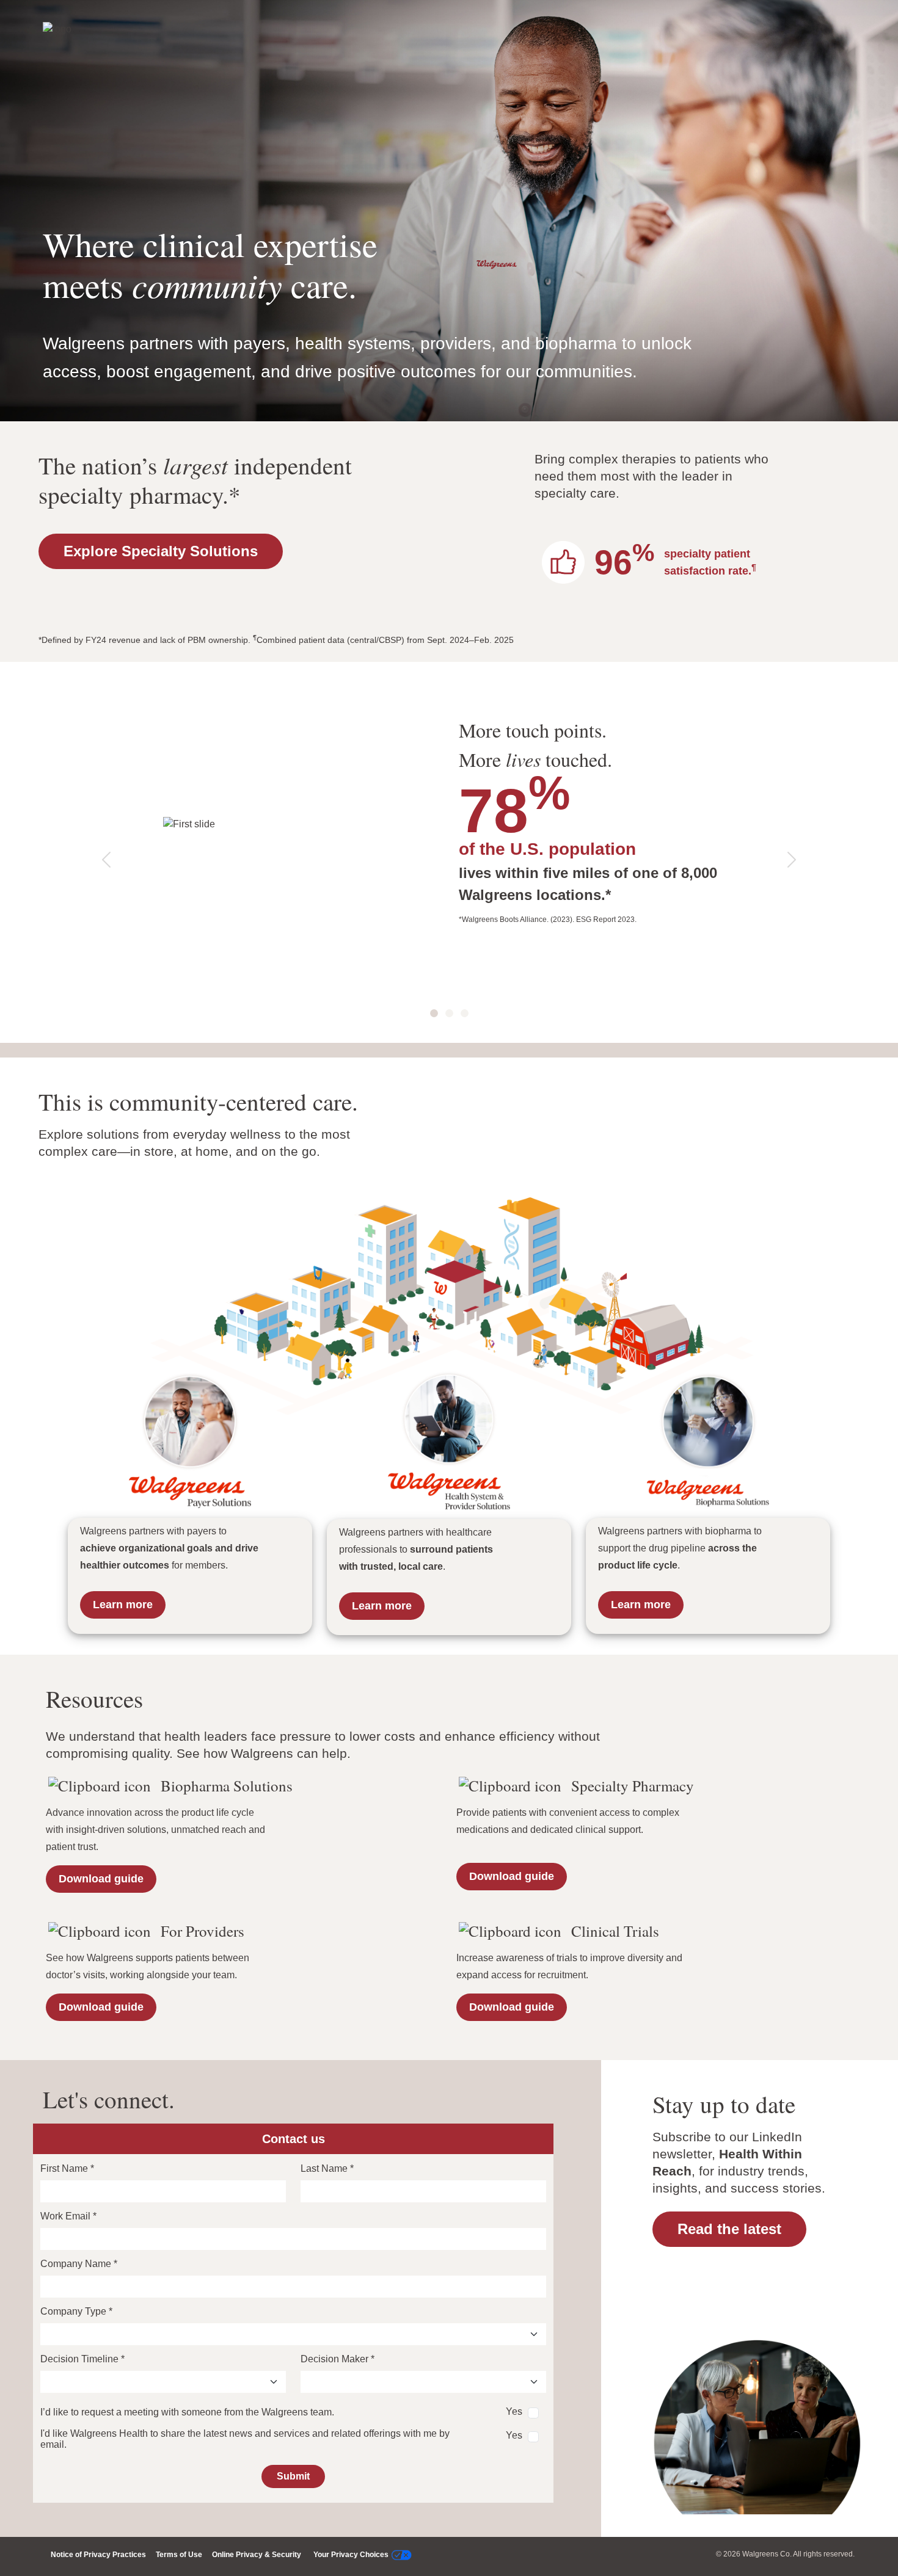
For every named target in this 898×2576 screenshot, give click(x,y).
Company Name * (79, 2264)
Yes (514, 2411)
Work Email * (68, 2216)
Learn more (123, 1605)
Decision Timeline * (82, 2359)
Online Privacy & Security (257, 2555)
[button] (106, 860)
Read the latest (729, 2229)
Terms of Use (179, 2555)
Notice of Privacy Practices (98, 2555)
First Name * (67, 2168)
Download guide (101, 1879)
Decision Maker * (338, 2359)
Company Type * (76, 2311)
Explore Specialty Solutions (161, 551)
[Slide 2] (449, 1013)
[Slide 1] (434, 1013)
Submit (293, 2476)
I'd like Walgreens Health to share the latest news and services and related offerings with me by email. (245, 2439)
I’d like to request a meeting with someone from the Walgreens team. (187, 2412)
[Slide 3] (465, 1013)
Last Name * (327, 2168)
